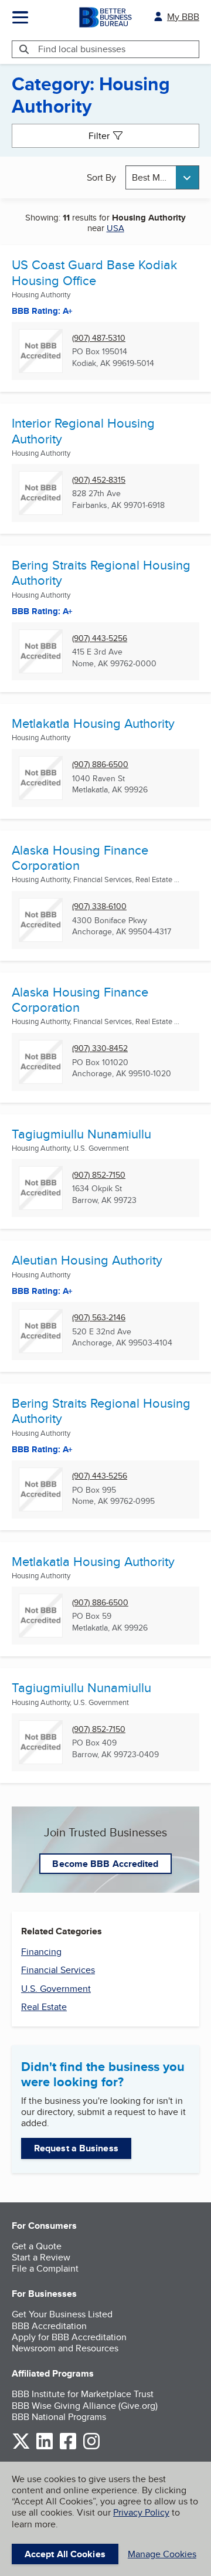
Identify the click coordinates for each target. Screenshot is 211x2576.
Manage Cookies (162, 2554)
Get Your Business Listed (62, 2314)
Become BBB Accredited (105, 1864)
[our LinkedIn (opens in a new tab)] (45, 2447)
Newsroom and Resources (65, 2348)
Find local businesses (82, 49)
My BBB (183, 17)
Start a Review (41, 2257)
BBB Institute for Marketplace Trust (83, 2394)
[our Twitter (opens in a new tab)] (21, 2447)
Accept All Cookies (65, 2554)
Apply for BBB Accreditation (69, 2337)
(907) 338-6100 (99, 906)
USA (115, 228)
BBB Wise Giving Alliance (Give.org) (85, 2406)
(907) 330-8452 (100, 1048)
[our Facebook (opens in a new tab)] (68, 2447)
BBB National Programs (59, 2417)
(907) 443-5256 (100, 638)
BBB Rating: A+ (42, 1449)
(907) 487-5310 (99, 338)
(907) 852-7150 (99, 1175)
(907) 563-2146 (99, 1318)
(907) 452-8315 (99, 480)
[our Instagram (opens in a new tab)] (91, 2447)
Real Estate (44, 2007)
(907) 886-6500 (100, 765)
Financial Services (58, 1970)
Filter (99, 136)
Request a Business (76, 2148)
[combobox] (162, 177)
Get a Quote (37, 2246)
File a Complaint (45, 2268)
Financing (41, 1952)
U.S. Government (56, 1989)
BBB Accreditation (49, 2326)
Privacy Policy (141, 2512)
